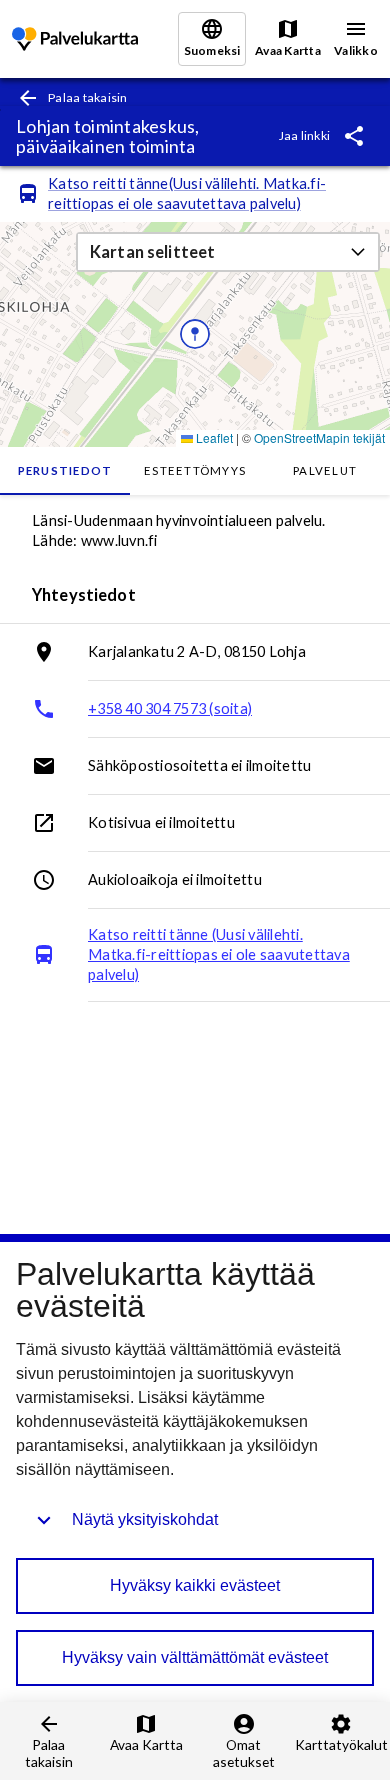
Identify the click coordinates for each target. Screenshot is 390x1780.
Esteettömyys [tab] (195, 470)
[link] (75, 39)
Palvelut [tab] (325, 470)
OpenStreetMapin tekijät (319, 437)
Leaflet (213, 437)
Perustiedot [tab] (65, 470)
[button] (228, 252)
